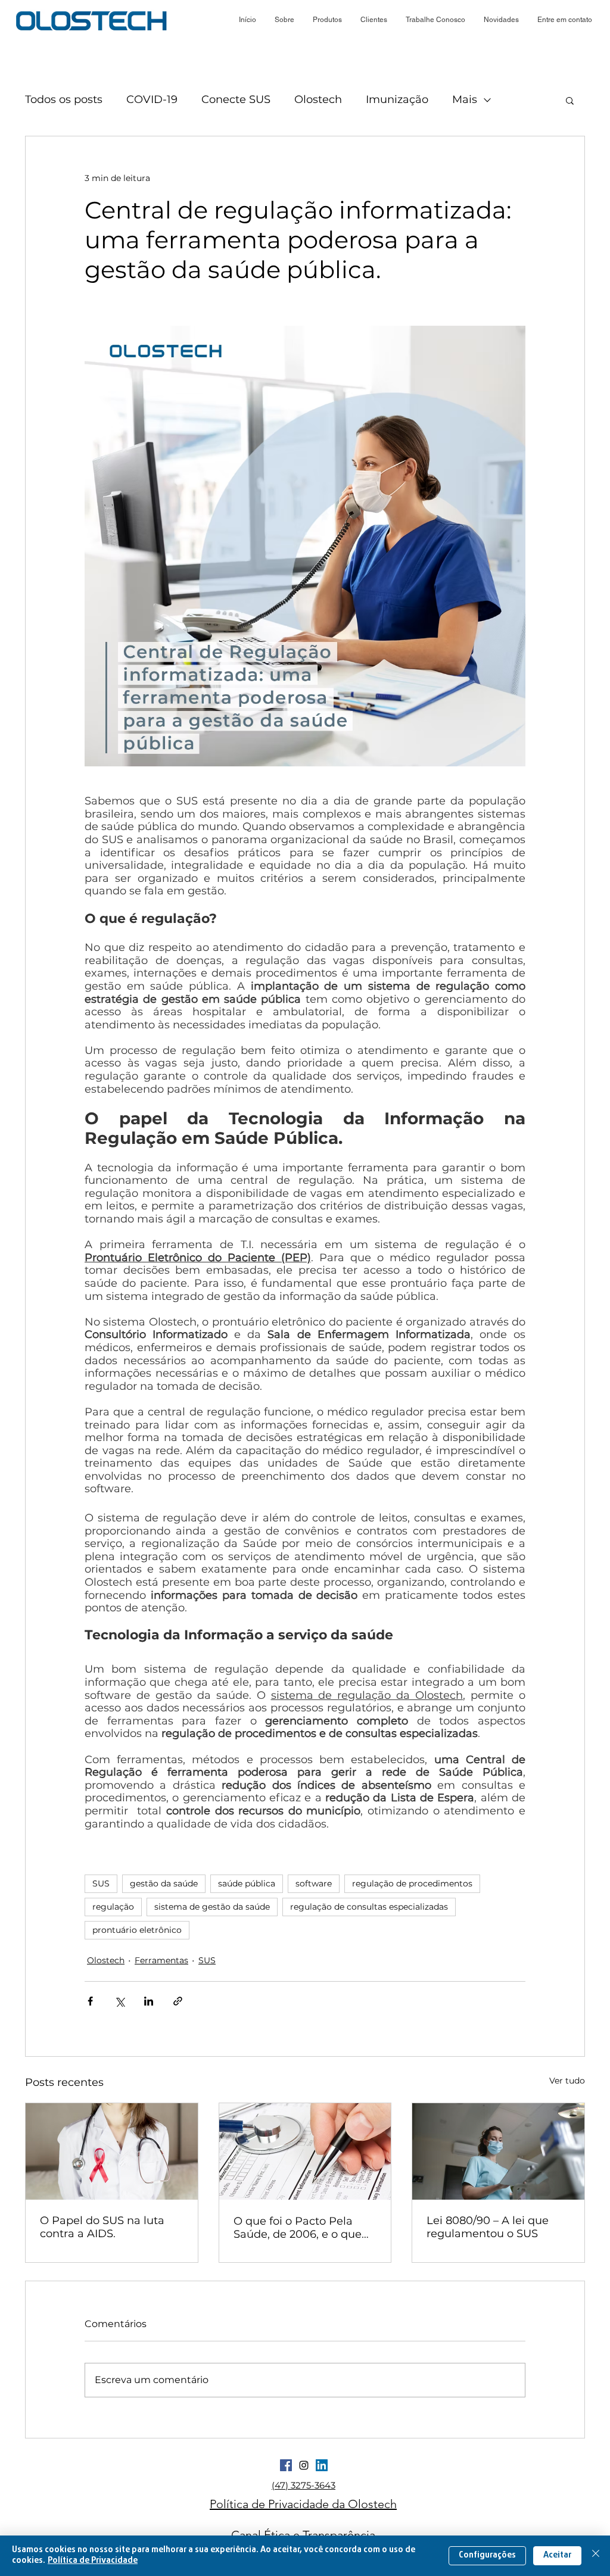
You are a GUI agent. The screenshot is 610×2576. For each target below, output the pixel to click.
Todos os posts (64, 99)
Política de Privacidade (93, 2561)
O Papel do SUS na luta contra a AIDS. (102, 2227)
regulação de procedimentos (412, 1883)
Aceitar (557, 2555)
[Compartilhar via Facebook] (90, 2001)
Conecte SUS (236, 99)
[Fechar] (596, 2556)
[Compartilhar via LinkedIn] (149, 2001)
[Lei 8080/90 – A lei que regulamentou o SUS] (498, 2151)
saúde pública (247, 1883)
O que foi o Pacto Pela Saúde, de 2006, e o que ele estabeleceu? (298, 2228)
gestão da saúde (164, 1883)
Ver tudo (567, 2081)
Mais (465, 99)
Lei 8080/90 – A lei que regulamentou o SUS (488, 2227)
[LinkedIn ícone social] (322, 2465)
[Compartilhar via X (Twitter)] (119, 2001)
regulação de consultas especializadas (369, 1907)
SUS (101, 1883)
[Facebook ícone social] (286, 2465)
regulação (113, 1907)
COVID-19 (152, 99)
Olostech (318, 99)
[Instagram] (304, 2465)
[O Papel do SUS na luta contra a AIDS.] (112, 2151)
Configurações (487, 2555)
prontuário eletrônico (137, 1930)
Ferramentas (161, 1960)
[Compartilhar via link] (178, 2001)
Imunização (397, 99)
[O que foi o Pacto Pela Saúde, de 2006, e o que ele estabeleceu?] (305, 2151)
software (314, 1883)
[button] (501, 20)
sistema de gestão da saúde (212, 1907)
